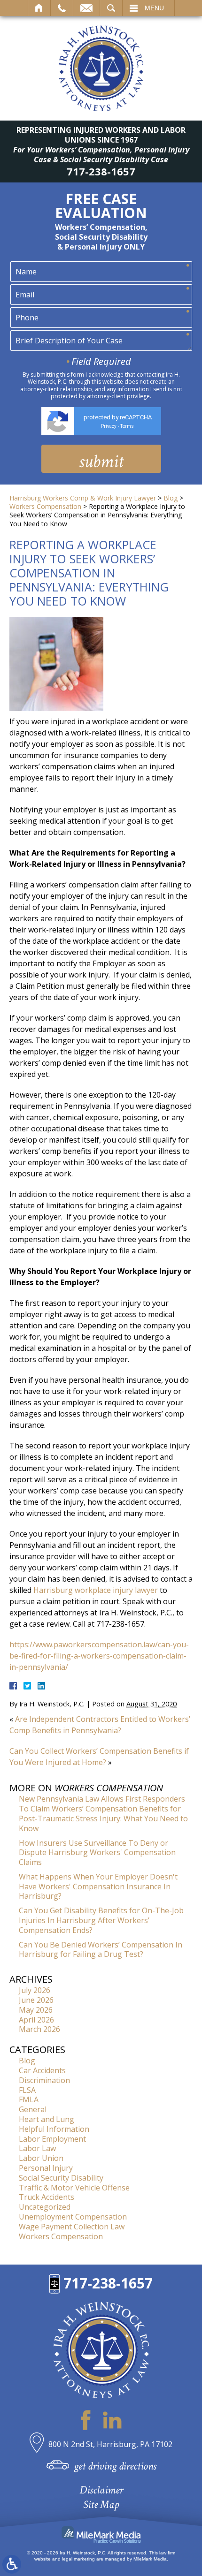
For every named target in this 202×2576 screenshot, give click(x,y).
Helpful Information (54, 2129)
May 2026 (36, 2010)
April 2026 (36, 2020)
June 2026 (36, 2000)
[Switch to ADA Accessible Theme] (12, 2564)
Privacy (109, 426)
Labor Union (41, 2158)
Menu (154, 8)
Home (39, 8)
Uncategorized (45, 2207)
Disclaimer (101, 2490)
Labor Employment (52, 2139)
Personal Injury (46, 2168)
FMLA (29, 2099)
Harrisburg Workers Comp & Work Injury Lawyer (83, 498)
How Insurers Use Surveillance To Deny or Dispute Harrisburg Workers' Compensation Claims (97, 1853)
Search (111, 8)
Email (86, 8)
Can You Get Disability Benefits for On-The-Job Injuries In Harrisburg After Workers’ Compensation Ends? (101, 1920)
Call (62, 8)
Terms (127, 426)
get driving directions (115, 2466)
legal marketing (78, 2559)
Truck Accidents (47, 2197)
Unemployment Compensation (73, 2217)
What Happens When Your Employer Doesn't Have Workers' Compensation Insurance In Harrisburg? (98, 1887)
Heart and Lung (47, 2119)
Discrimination (44, 2080)
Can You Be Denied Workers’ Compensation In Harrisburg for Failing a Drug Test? (101, 1950)
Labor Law (37, 2148)
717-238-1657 (101, 171)
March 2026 (39, 2029)
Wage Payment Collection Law (72, 2227)
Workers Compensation (45, 506)
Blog (171, 498)
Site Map (101, 2504)
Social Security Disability (61, 2178)
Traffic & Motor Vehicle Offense (74, 2188)
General (33, 2109)
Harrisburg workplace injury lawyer (96, 1590)
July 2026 (35, 1990)
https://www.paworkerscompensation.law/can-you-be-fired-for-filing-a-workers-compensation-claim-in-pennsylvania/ (99, 1656)
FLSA (27, 2090)
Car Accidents (42, 2070)
